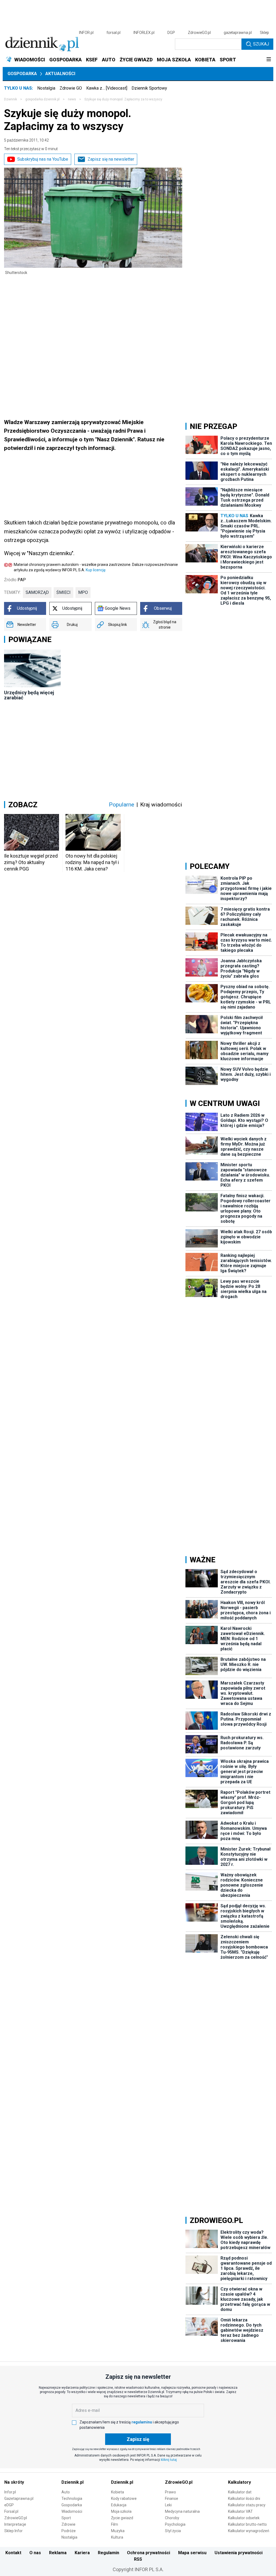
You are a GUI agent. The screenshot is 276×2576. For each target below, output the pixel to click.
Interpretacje (15, 2524)
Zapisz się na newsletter (111, 159)
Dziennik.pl (73, 2482)
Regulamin (108, 2553)
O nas (35, 2553)
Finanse (172, 2499)
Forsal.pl (11, 2511)
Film (115, 2524)
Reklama (58, 2553)
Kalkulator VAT (240, 2511)
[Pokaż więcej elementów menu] (269, 60)
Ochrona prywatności (149, 2553)
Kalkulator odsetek (244, 2518)
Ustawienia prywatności (239, 2553)
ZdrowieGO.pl (199, 33)
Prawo (170, 2492)
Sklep (264, 33)
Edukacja (119, 2505)
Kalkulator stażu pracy (247, 2505)
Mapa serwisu (192, 2553)
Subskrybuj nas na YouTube (43, 159)
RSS (138, 2559)
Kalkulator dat (240, 2492)
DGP (171, 33)
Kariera (82, 2553)
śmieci (63, 592)
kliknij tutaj (169, 2460)
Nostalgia (46, 88)
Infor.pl (10, 2492)
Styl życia (173, 2531)
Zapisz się (138, 2439)
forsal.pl (113, 33)
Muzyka (118, 2531)
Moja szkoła (121, 2511)
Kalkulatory (239, 2482)
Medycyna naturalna (182, 2511)
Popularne (122, 805)
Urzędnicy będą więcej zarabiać (29, 695)
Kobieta (118, 2492)
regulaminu (142, 2422)
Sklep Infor (13, 2531)
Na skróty (14, 2482)
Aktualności (60, 74)
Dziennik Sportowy (149, 88)
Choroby (172, 2518)
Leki (168, 2505)
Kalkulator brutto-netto (247, 2524)
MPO (83, 592)
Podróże (69, 2531)
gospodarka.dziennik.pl (42, 99)
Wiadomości (72, 2511)
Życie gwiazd (122, 2518)
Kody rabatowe (124, 2499)
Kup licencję (96, 570)
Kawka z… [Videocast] (107, 88)
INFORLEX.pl (144, 33)
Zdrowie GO (71, 88)
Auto (66, 2492)
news (72, 99)
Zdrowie (68, 2524)
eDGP (9, 2505)
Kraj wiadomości (161, 805)
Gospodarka (22, 74)
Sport (66, 2518)
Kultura (117, 2537)
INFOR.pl (86, 33)
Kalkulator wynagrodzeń (249, 2531)
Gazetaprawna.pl (19, 2499)
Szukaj (261, 44)
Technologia (72, 2499)
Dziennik (11, 99)
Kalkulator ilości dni (244, 2499)
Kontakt (13, 2553)
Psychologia (175, 2524)
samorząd (37, 592)
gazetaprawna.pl (238, 33)
